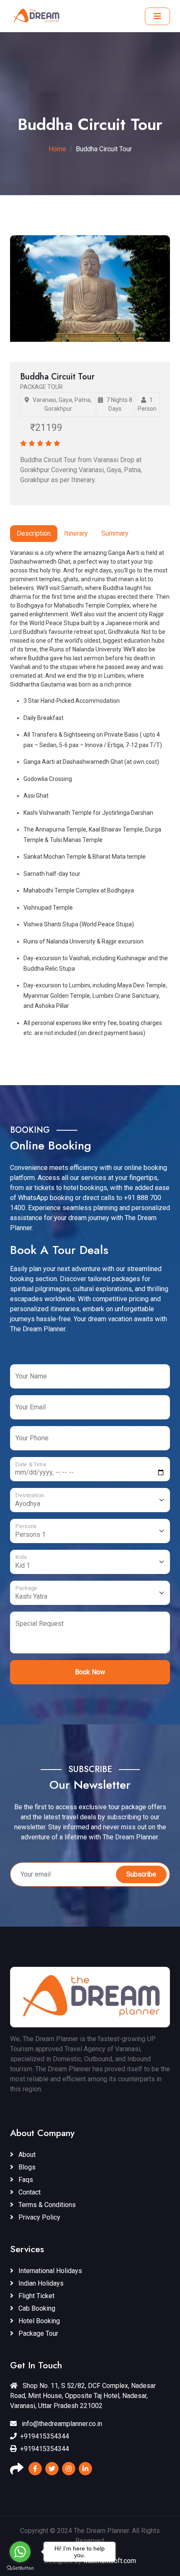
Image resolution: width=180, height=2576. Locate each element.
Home (57, 149)
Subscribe (141, 1874)
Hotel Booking (38, 2321)
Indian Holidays (40, 2283)
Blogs (26, 2167)
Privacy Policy (39, 2217)
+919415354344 (45, 2436)
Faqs (25, 2180)
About (26, 2155)
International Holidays (49, 2271)
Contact (29, 2192)
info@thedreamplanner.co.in (61, 2424)
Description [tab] (34, 533)
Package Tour (37, 2333)
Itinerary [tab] (76, 533)
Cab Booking (36, 2308)
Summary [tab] (115, 533)
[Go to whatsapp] (20, 2552)
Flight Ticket (36, 2296)
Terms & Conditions (46, 2205)
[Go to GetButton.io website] (20, 2568)
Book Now (90, 1672)
